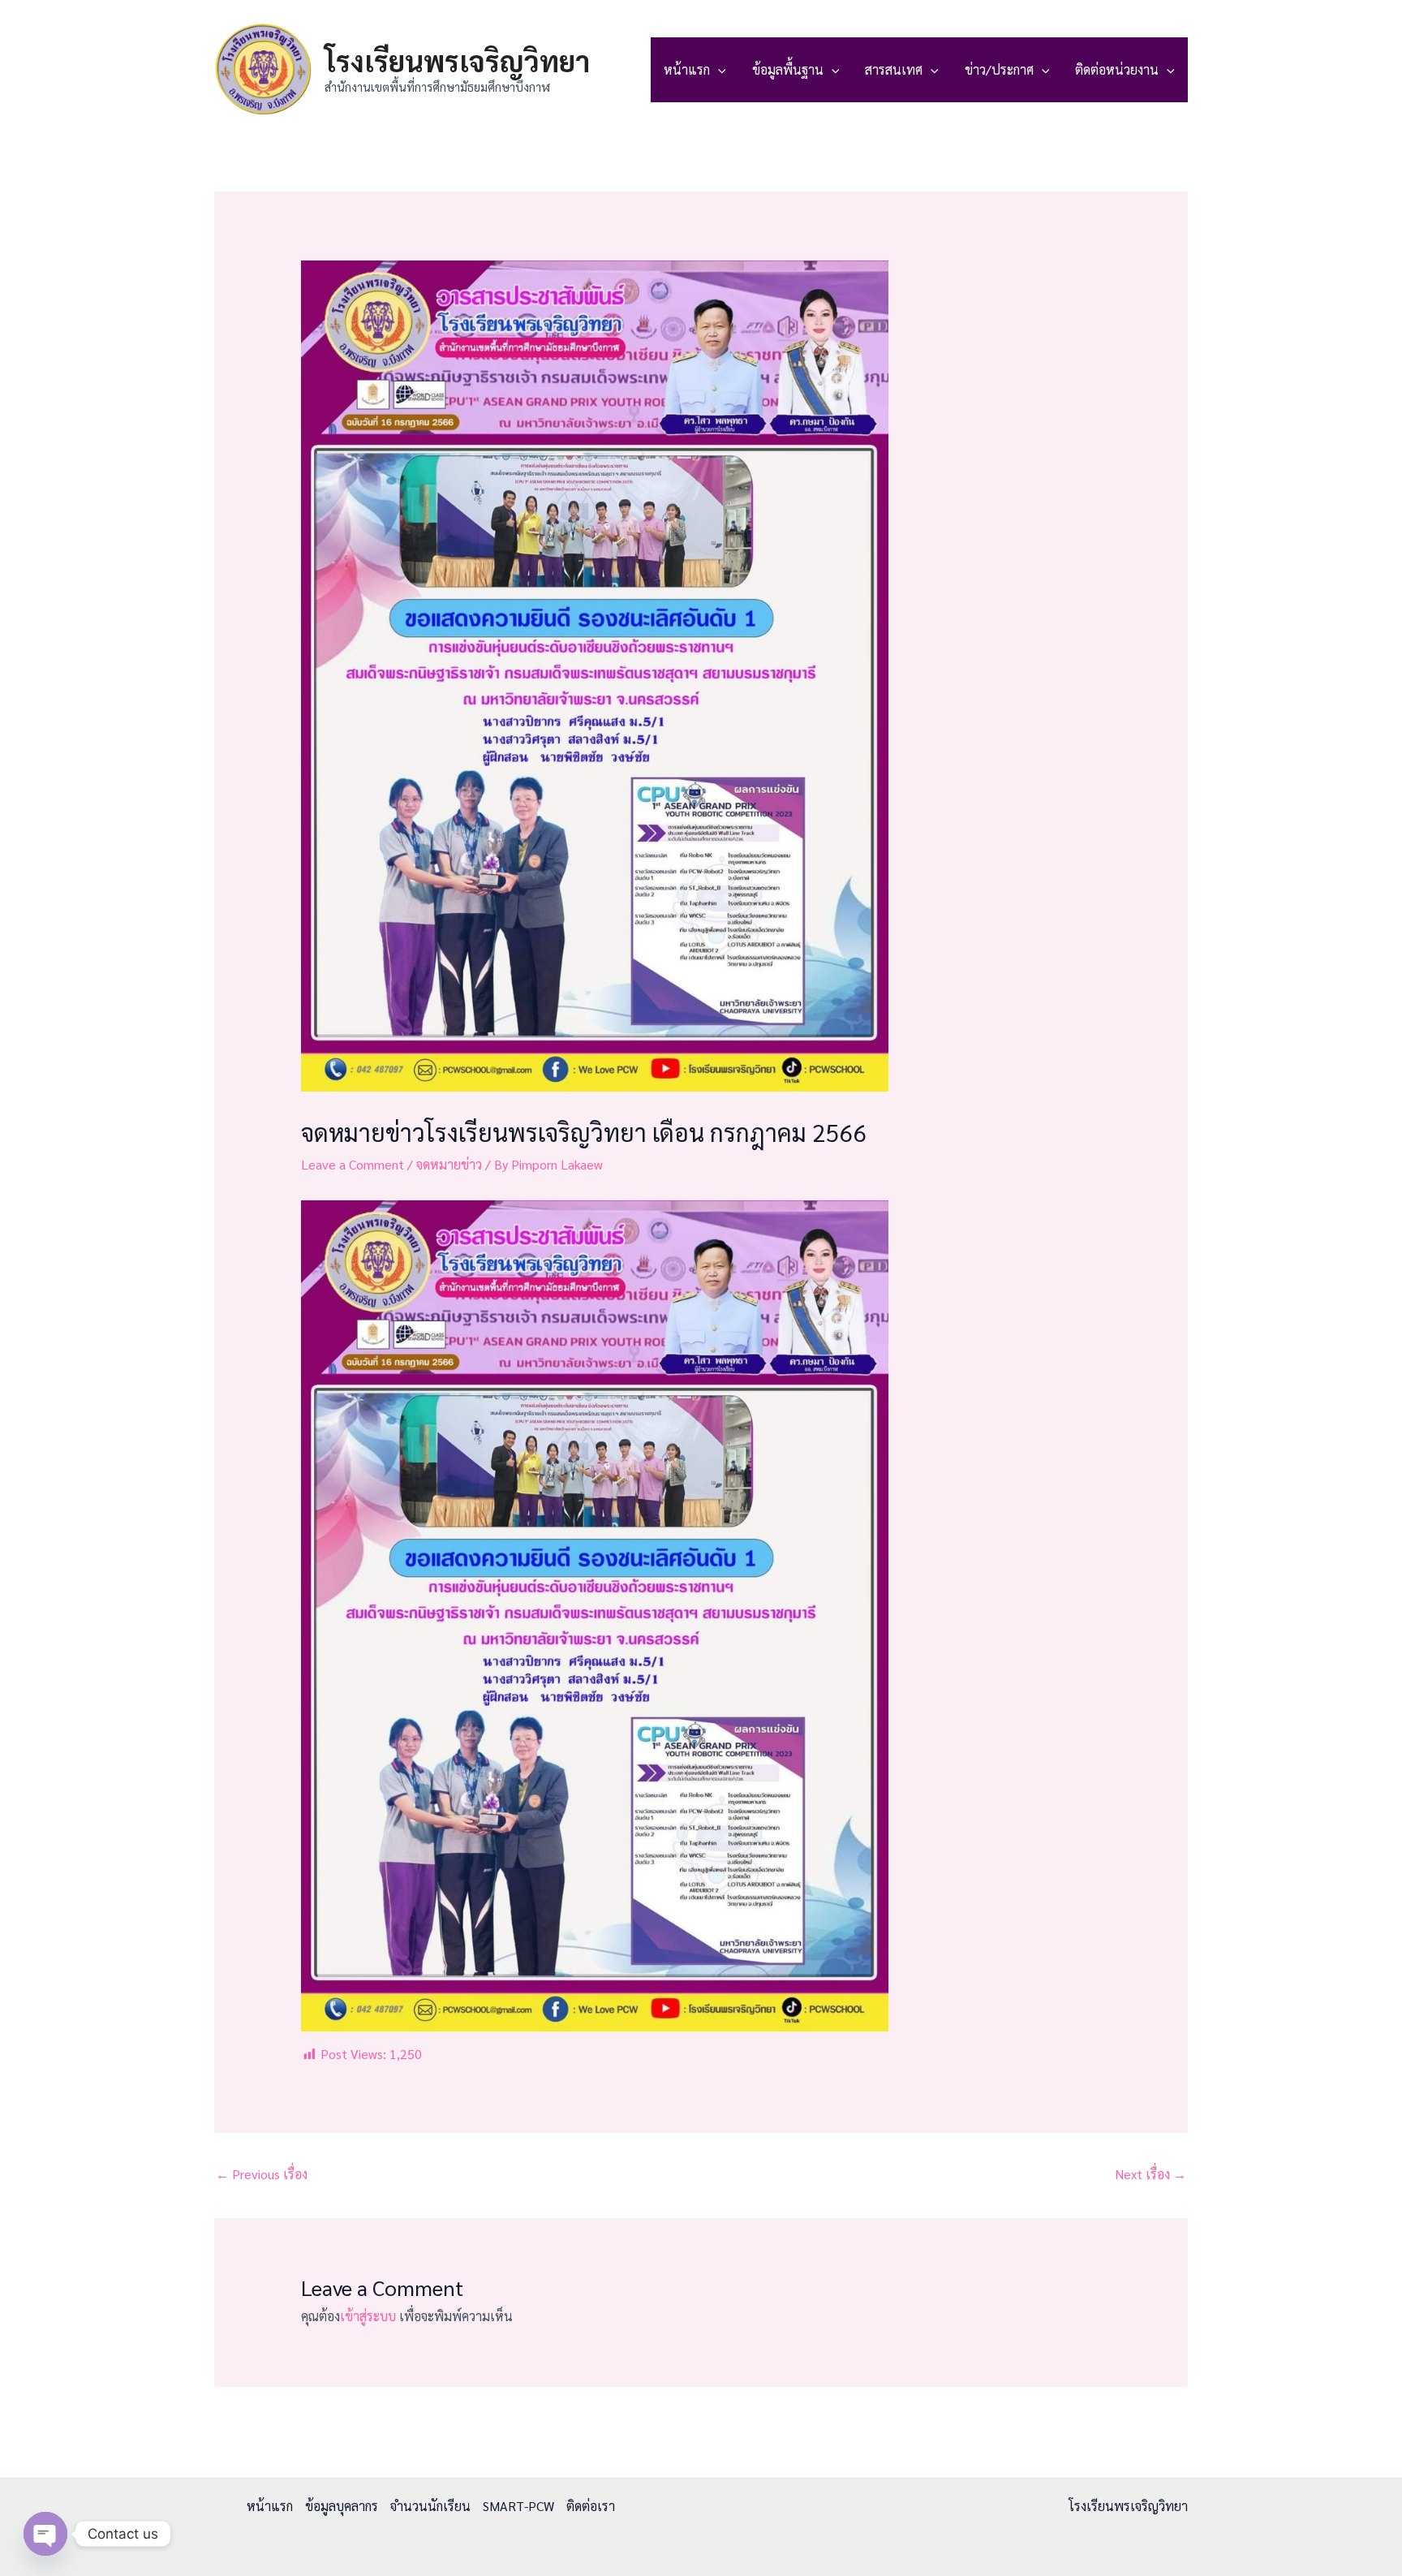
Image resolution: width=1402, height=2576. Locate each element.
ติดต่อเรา (591, 2506)
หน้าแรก (687, 69)
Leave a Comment (353, 1164)
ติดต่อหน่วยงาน (1117, 69)
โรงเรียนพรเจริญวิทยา (457, 60)
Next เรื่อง (1150, 2174)
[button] (718, 70)
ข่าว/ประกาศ (999, 69)
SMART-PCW (518, 2506)
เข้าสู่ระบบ (368, 2316)
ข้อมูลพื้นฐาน (788, 69)
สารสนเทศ (894, 69)
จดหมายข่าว (449, 1164)
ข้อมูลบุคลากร (342, 2506)
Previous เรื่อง (262, 2174)
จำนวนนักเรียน (430, 2506)
